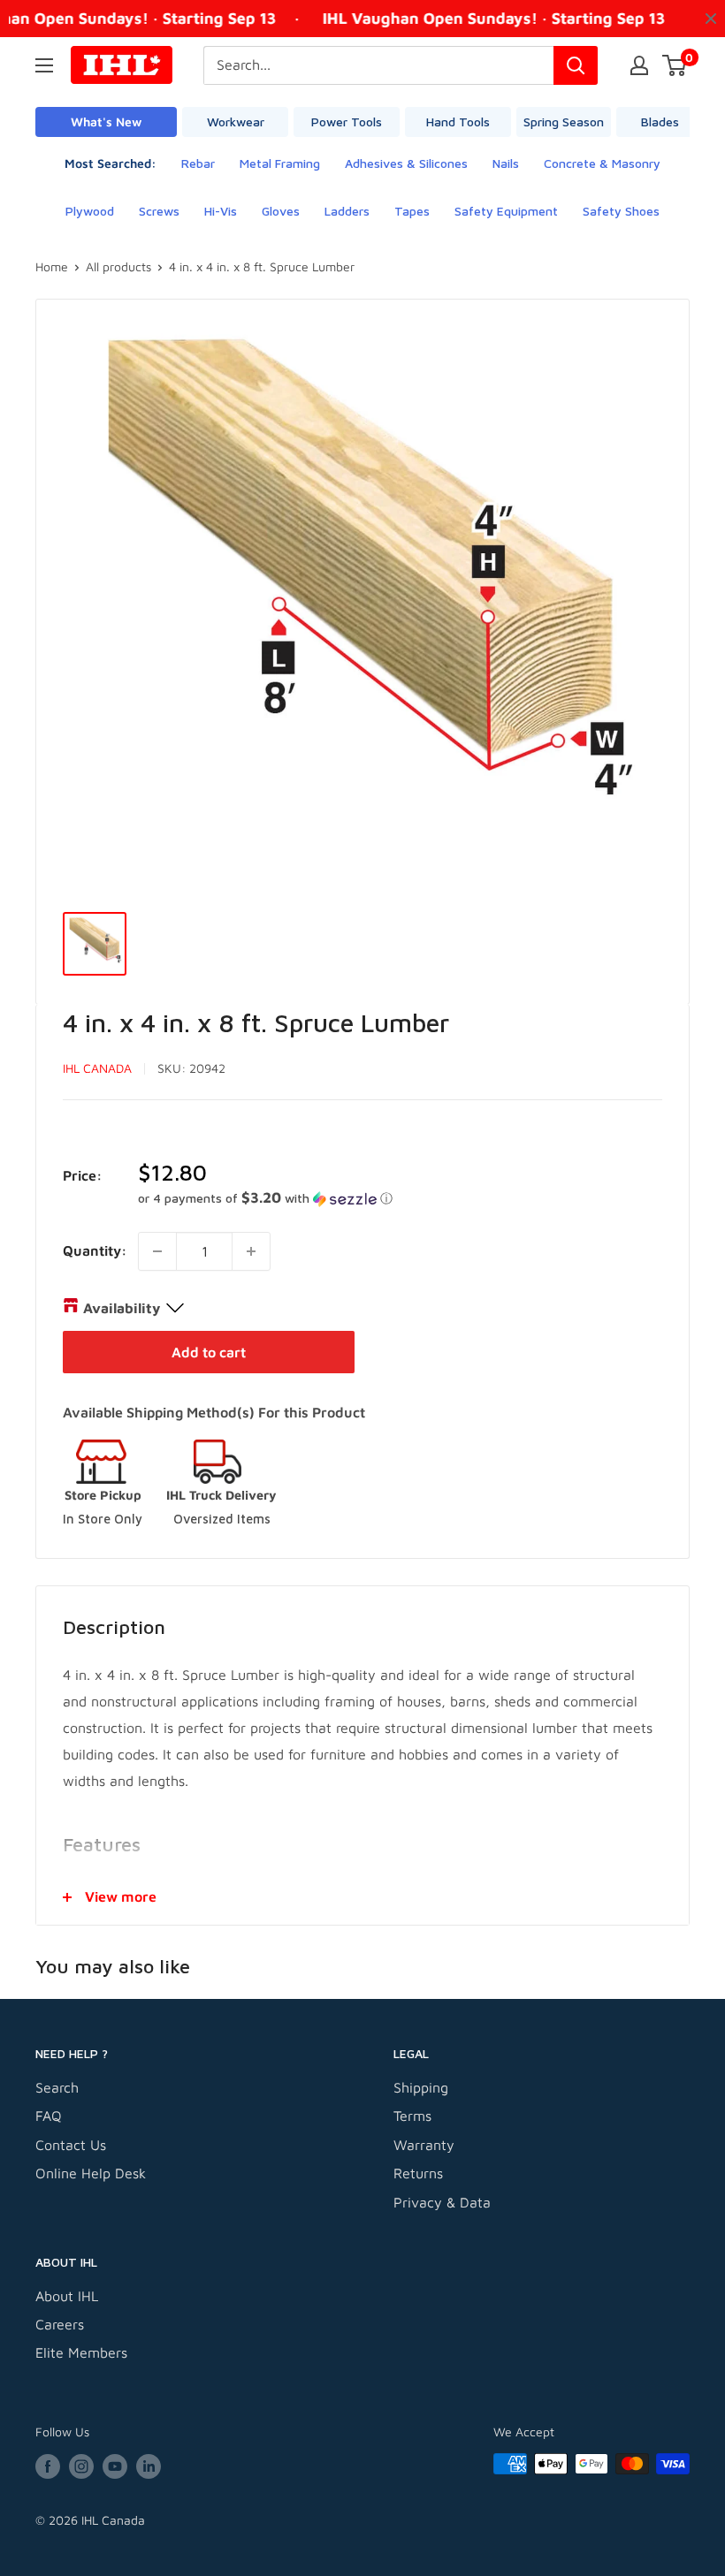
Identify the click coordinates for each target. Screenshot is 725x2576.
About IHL (67, 2296)
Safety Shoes (621, 211)
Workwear (236, 122)
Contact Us (71, 2145)
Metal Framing (280, 163)
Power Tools (347, 122)
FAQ (49, 2116)
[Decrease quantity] (157, 1251)
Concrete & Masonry (602, 163)
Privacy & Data (442, 2202)
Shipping (421, 2087)
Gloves (281, 211)
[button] (400, 1198)
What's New (106, 122)
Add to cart (209, 1352)
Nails (506, 163)
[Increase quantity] (251, 1251)
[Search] (576, 65)
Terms (412, 2116)
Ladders (347, 211)
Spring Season (564, 122)
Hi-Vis (221, 211)
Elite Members (81, 2352)
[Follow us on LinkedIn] (149, 2466)
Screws (159, 211)
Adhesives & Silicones (406, 163)
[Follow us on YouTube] (115, 2466)
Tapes (412, 211)
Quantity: (95, 1250)
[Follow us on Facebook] (48, 2466)
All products (118, 266)
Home (52, 266)
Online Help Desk (91, 2173)
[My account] (639, 65)
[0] (675, 65)
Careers (60, 2324)
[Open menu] (44, 65)
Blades (660, 122)
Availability (122, 1308)
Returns (418, 2173)
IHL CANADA (97, 1068)
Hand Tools (458, 122)
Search (57, 2087)
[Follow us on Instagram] (81, 2466)
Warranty (424, 2145)
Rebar (198, 163)
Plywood (90, 211)
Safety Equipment (506, 211)
